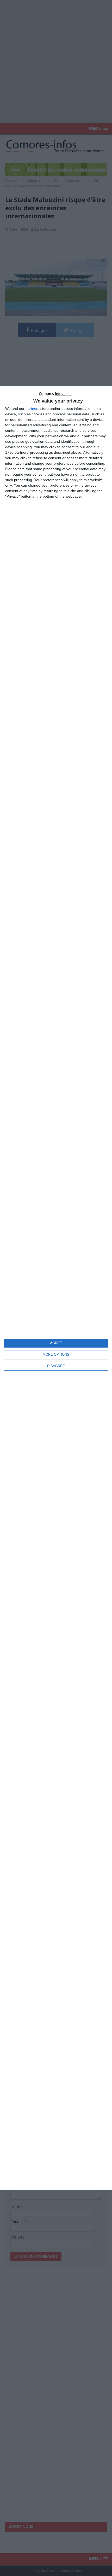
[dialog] (56, 1288)
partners (32, 409)
